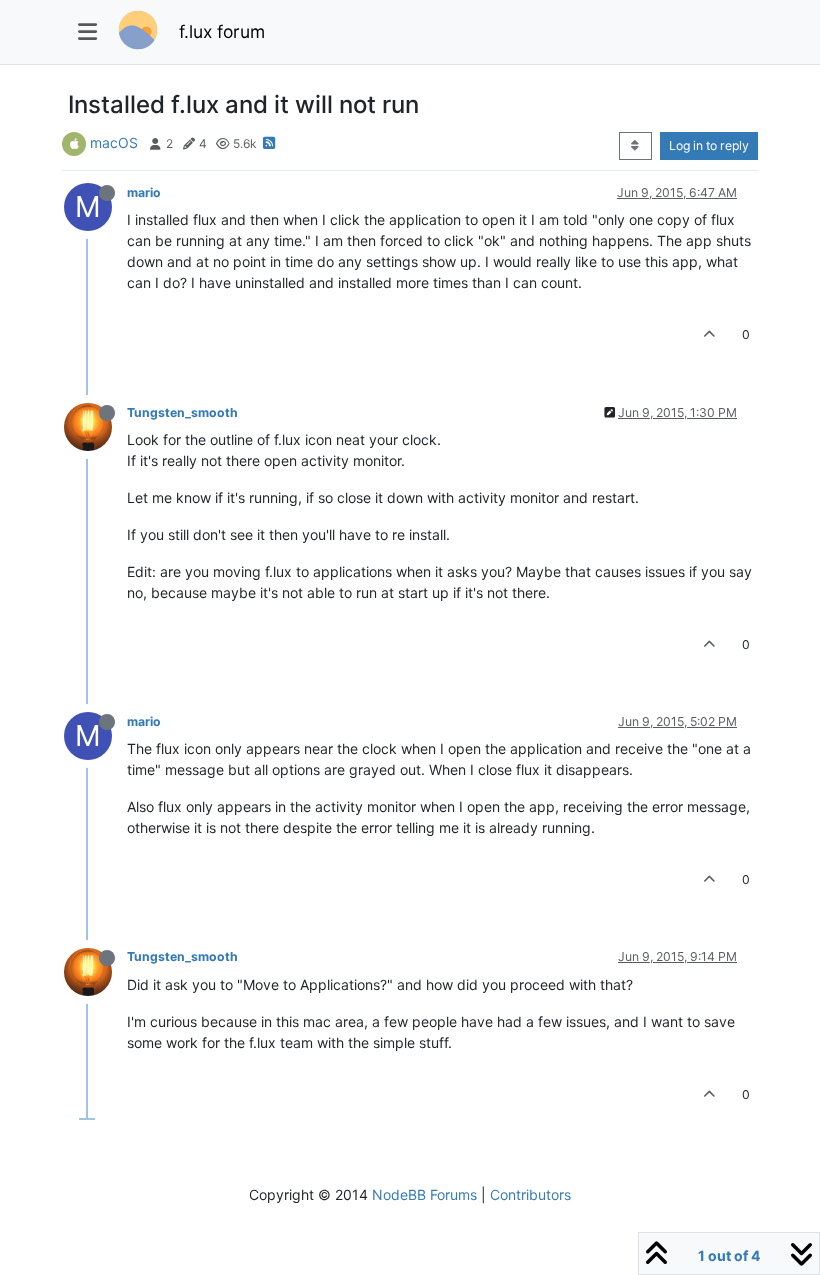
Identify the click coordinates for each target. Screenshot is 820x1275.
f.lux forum (222, 31)
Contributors (530, 1194)
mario (144, 192)
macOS (114, 142)
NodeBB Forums (424, 1194)
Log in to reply (709, 145)
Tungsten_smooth (182, 412)
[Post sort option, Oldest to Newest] (635, 146)
